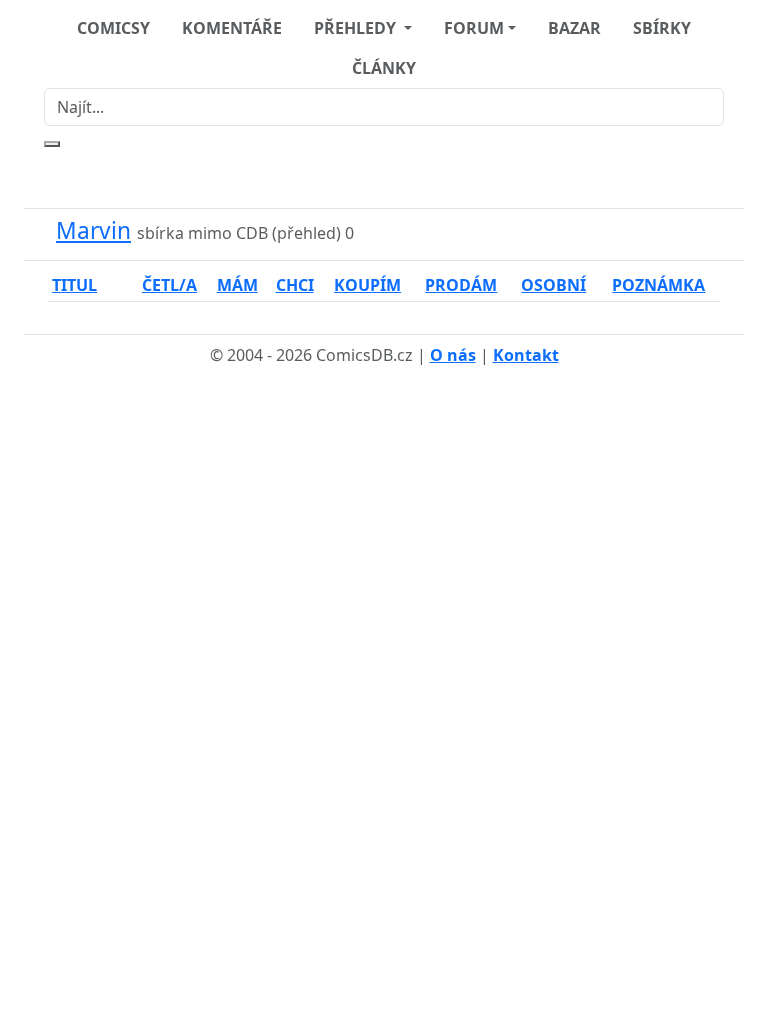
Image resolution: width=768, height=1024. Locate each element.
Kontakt (526, 355)
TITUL (74, 285)
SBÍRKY (662, 28)
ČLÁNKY (384, 68)
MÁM (237, 285)
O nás (453, 355)
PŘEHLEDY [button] (357, 28)
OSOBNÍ (553, 285)
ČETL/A (169, 285)
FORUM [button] (474, 28)
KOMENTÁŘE (232, 28)
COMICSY (113, 28)
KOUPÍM (367, 285)
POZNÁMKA (658, 285)
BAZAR (574, 28)
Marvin (93, 230)
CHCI (295, 285)
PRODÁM (461, 285)
